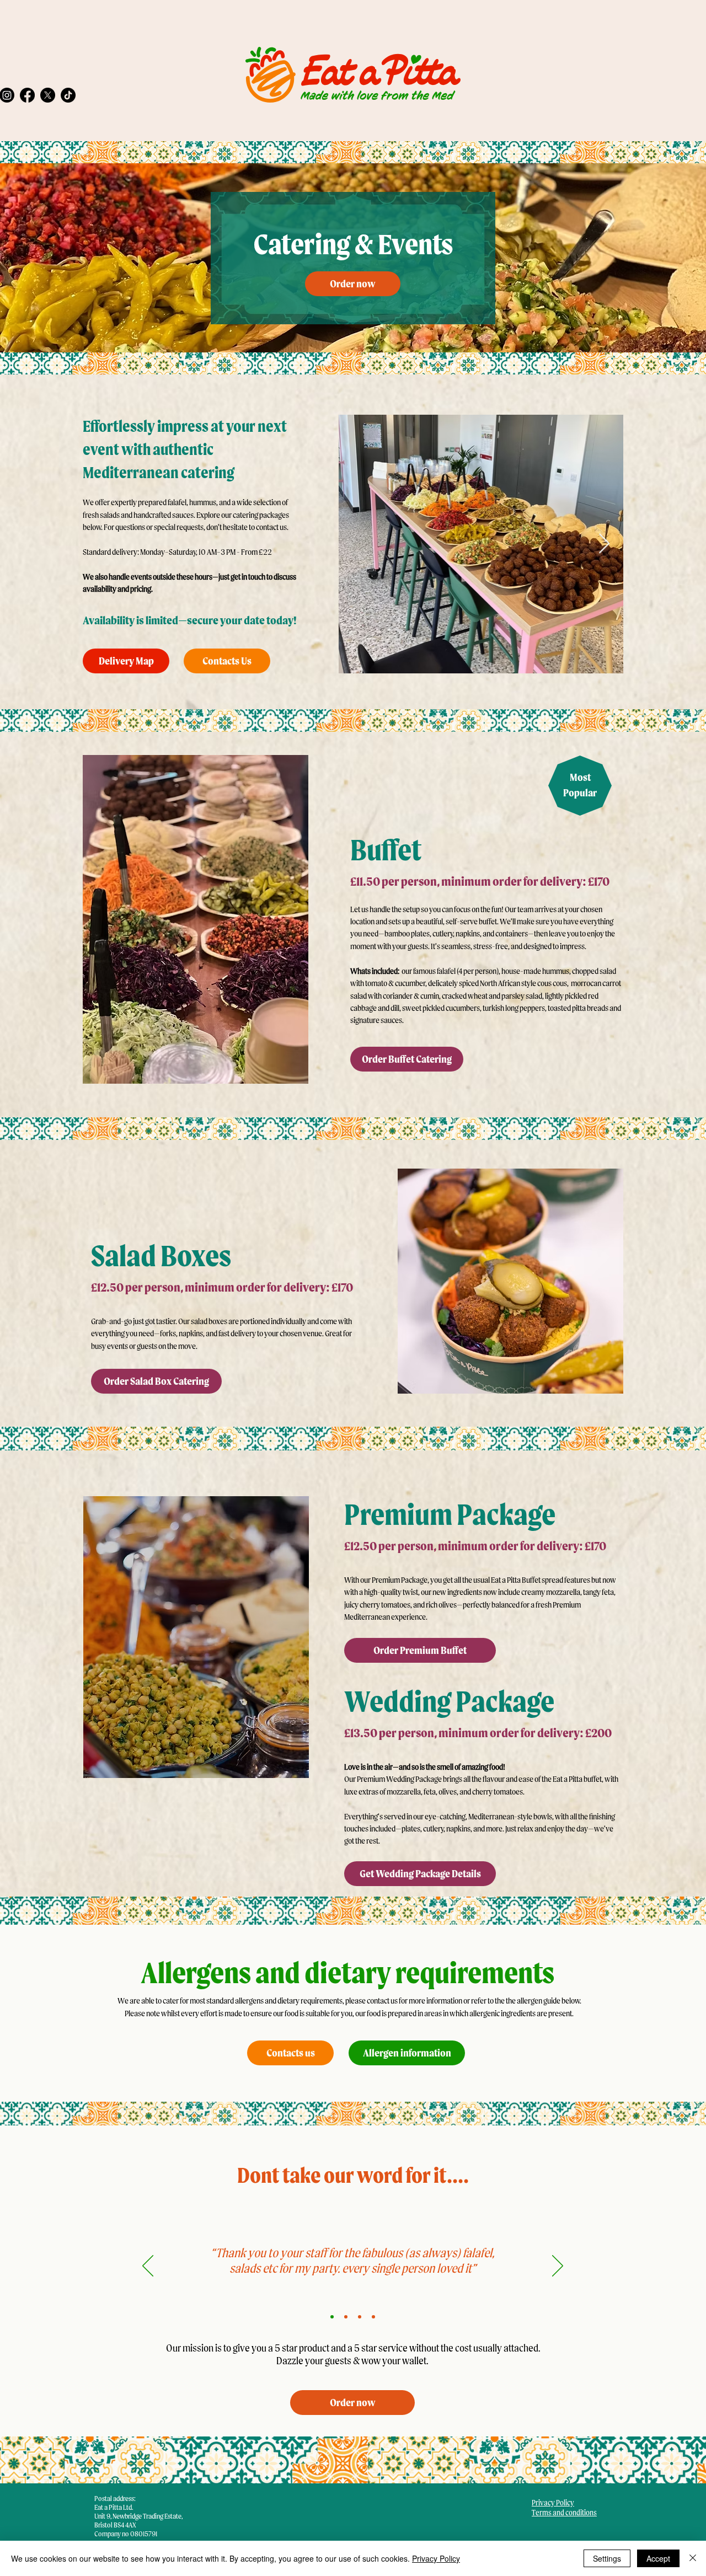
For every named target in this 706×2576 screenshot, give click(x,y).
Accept (658, 2558)
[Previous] (148, 2267)
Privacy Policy (436, 2558)
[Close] (693, 2558)
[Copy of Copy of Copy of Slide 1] (373, 2317)
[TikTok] (68, 95)
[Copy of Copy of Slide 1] (360, 2317)
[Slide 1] (332, 2317)
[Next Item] (604, 544)
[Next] (558, 2267)
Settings (607, 2558)
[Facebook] (27, 95)
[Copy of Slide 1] (346, 2317)
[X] (48, 95)
